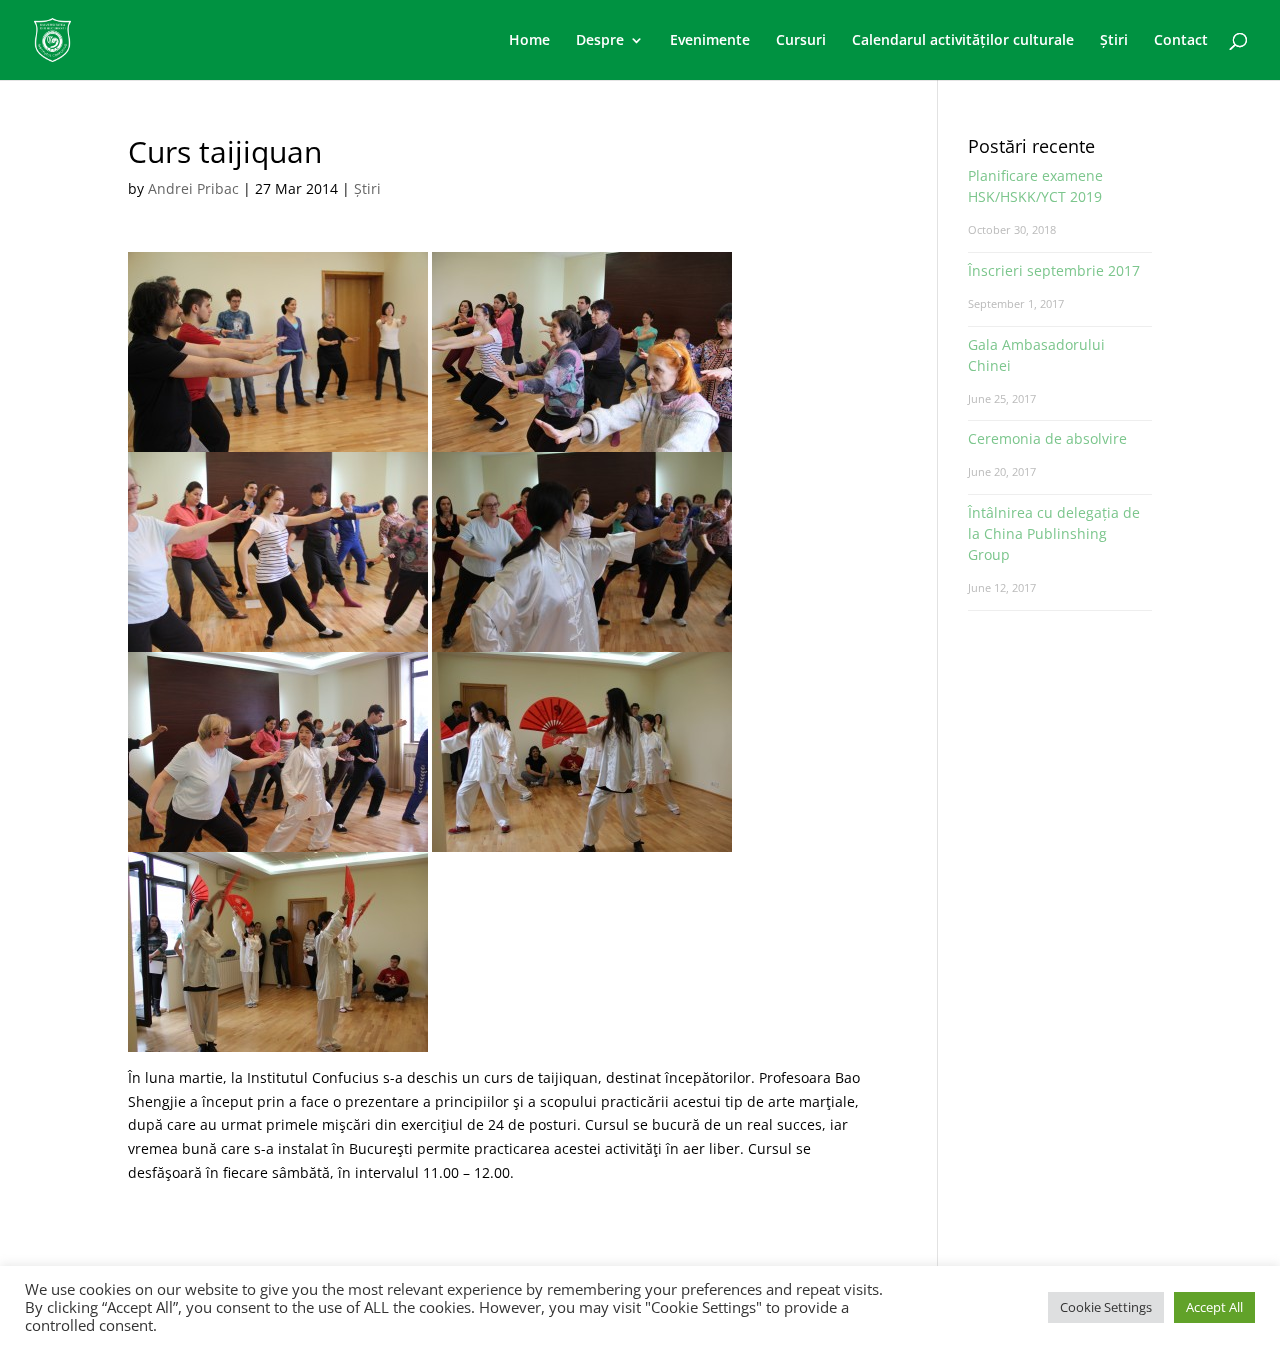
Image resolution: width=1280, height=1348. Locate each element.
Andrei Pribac (193, 188)
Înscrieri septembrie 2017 (1054, 270)
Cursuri (801, 41)
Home (529, 41)
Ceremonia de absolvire (1047, 438)
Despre (600, 41)
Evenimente (710, 41)
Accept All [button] (1214, 1307)
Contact (1181, 41)
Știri (1114, 41)
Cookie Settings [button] (1106, 1307)
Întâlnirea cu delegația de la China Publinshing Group (1054, 533)
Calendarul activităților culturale (963, 41)
